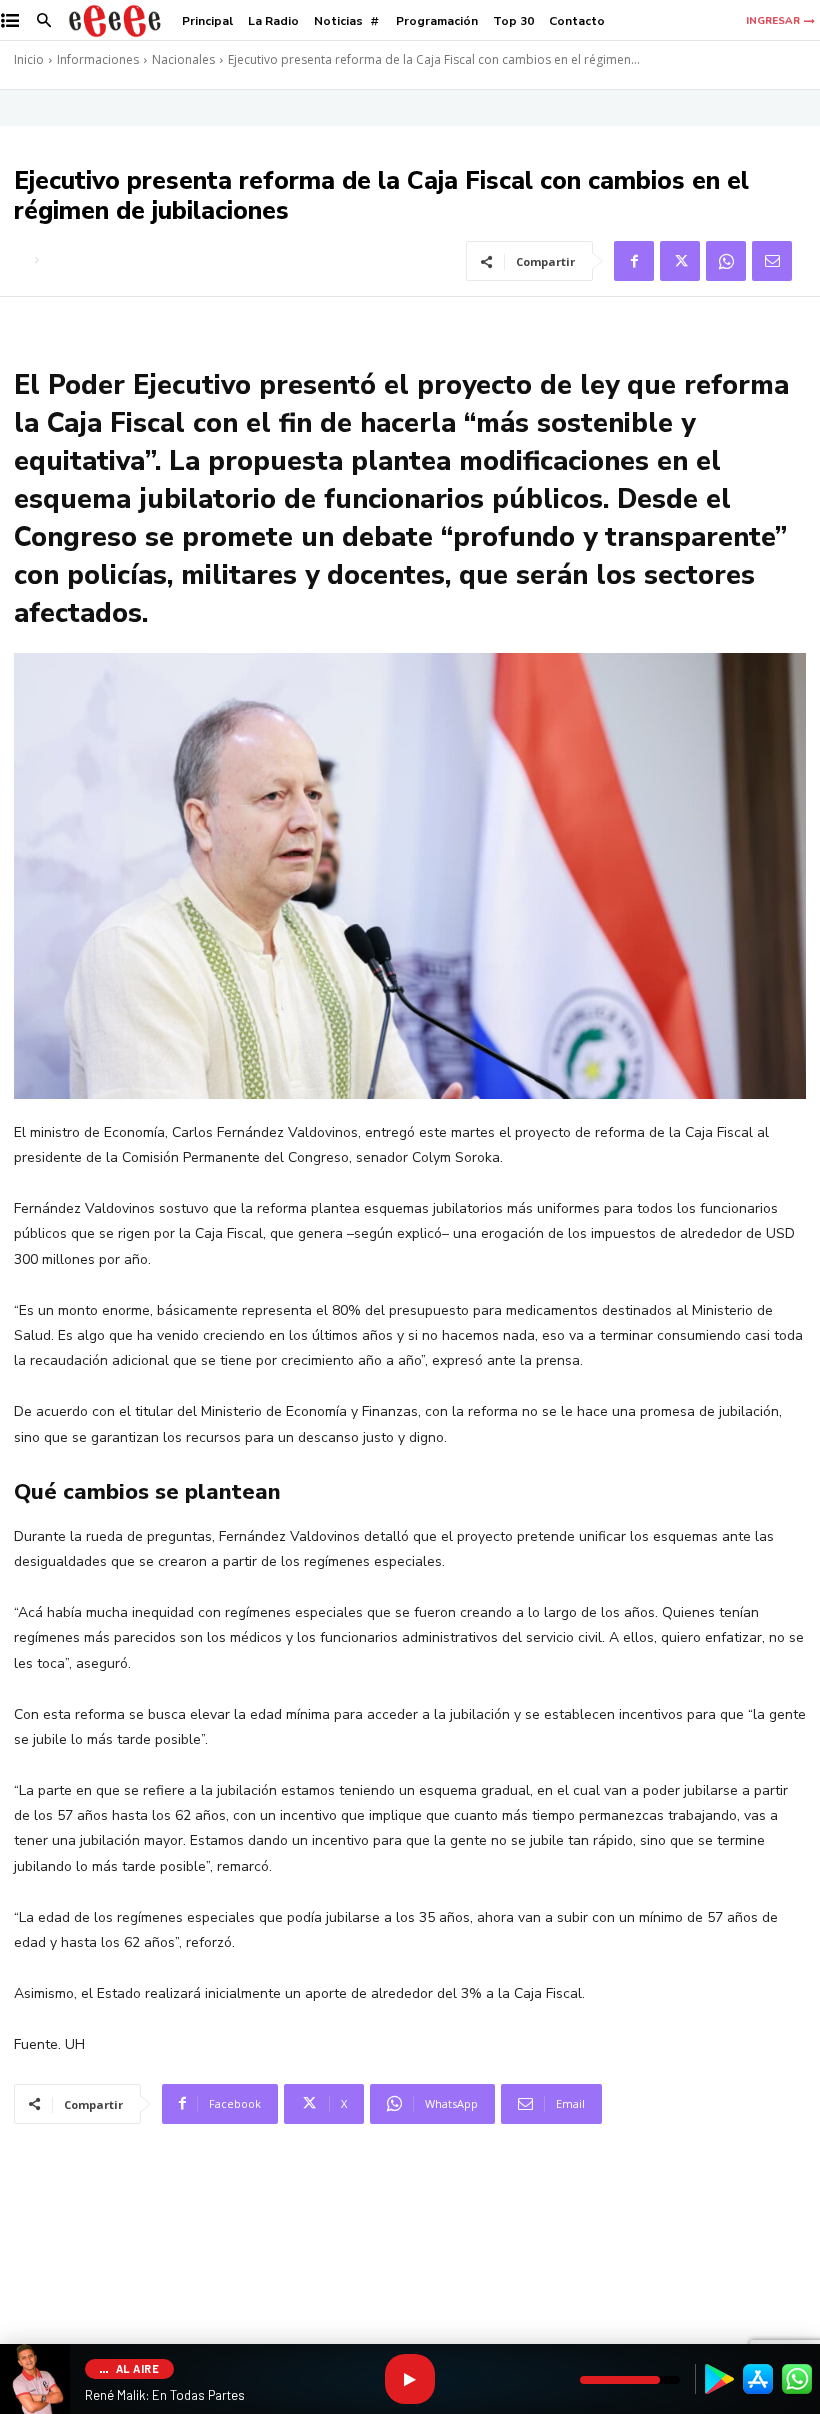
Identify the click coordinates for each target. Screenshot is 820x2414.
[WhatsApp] (726, 261)
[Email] (772, 261)
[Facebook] (634, 261)
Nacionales (183, 59)
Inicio (29, 59)
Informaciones (98, 59)
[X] (680, 261)
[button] (44, 21)
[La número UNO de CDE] (115, 20)
